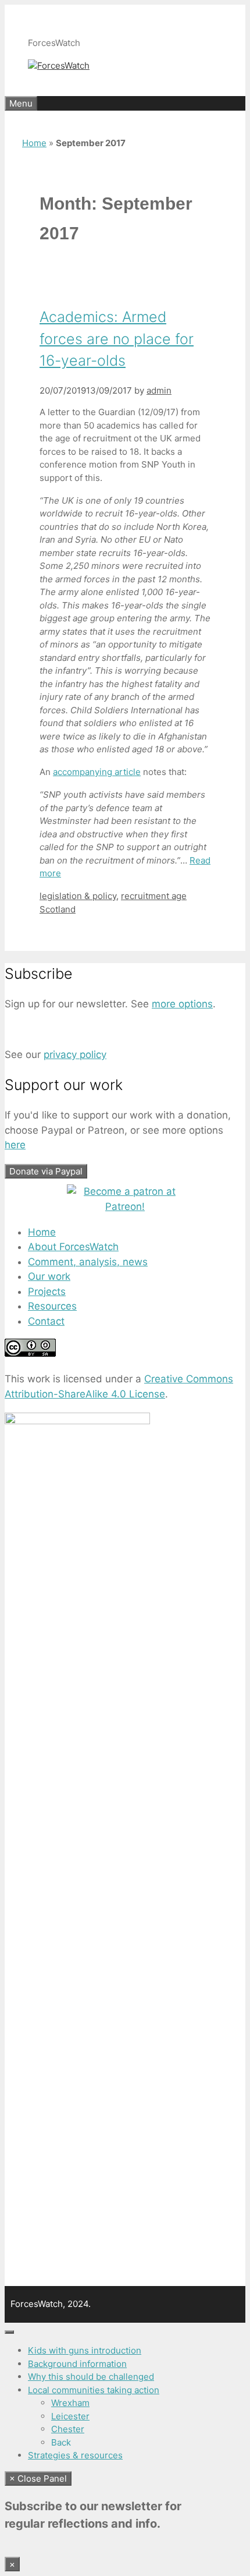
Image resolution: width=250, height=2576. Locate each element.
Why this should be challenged (91, 2377)
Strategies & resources (75, 2455)
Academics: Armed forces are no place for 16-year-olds (117, 339)
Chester (68, 2429)
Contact (46, 1321)
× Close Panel (38, 2478)
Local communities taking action (94, 2390)
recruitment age (154, 896)
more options (182, 1004)
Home (34, 143)
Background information (77, 2364)
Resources (52, 1306)
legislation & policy (78, 896)
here (15, 1145)
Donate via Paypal (46, 1171)
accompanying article (97, 772)
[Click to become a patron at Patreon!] (125, 1206)
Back (61, 2442)
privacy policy (75, 1055)
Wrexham (70, 2403)
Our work (49, 1276)
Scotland (58, 909)
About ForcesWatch (73, 1247)
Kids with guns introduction (85, 2350)
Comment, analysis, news (88, 1262)
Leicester (70, 2416)
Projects (47, 1291)
